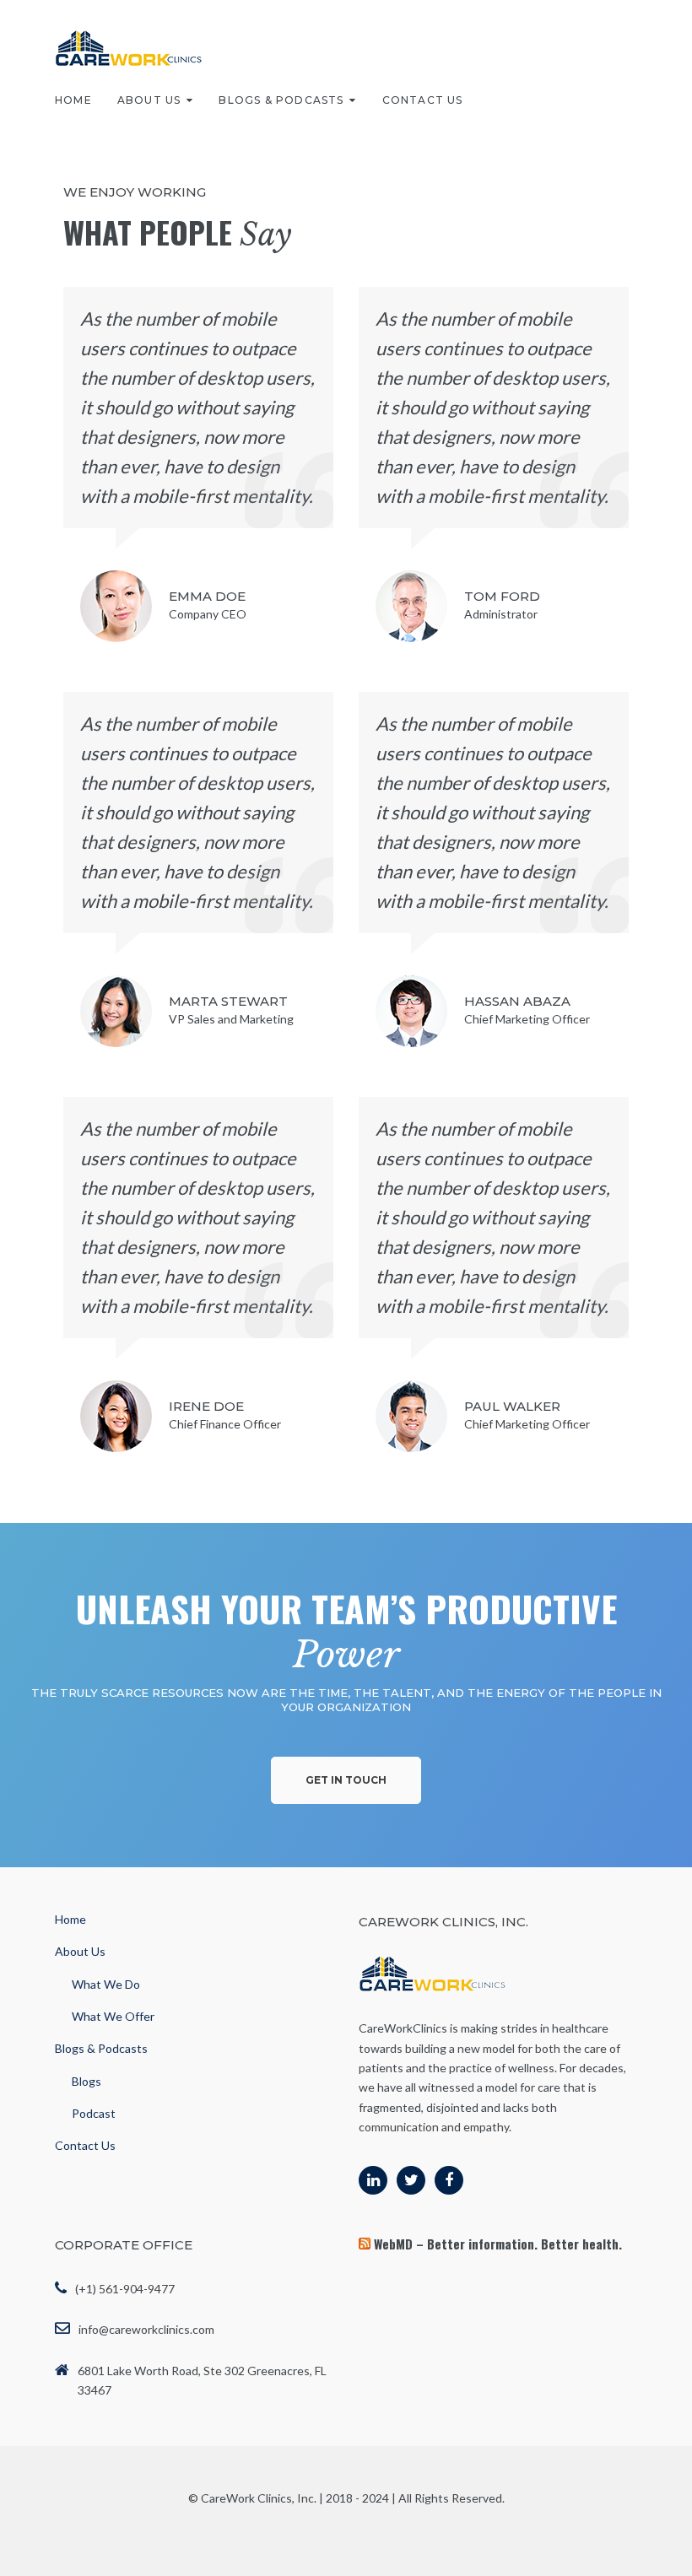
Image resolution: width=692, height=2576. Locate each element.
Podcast (94, 2113)
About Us (149, 100)
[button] (346, 1780)
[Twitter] (411, 2180)
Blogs (86, 2081)
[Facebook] (449, 2180)
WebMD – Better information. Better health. (498, 2244)
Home (73, 100)
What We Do (106, 1984)
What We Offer (113, 2016)
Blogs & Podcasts (281, 100)
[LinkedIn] (373, 2180)
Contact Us (423, 100)
